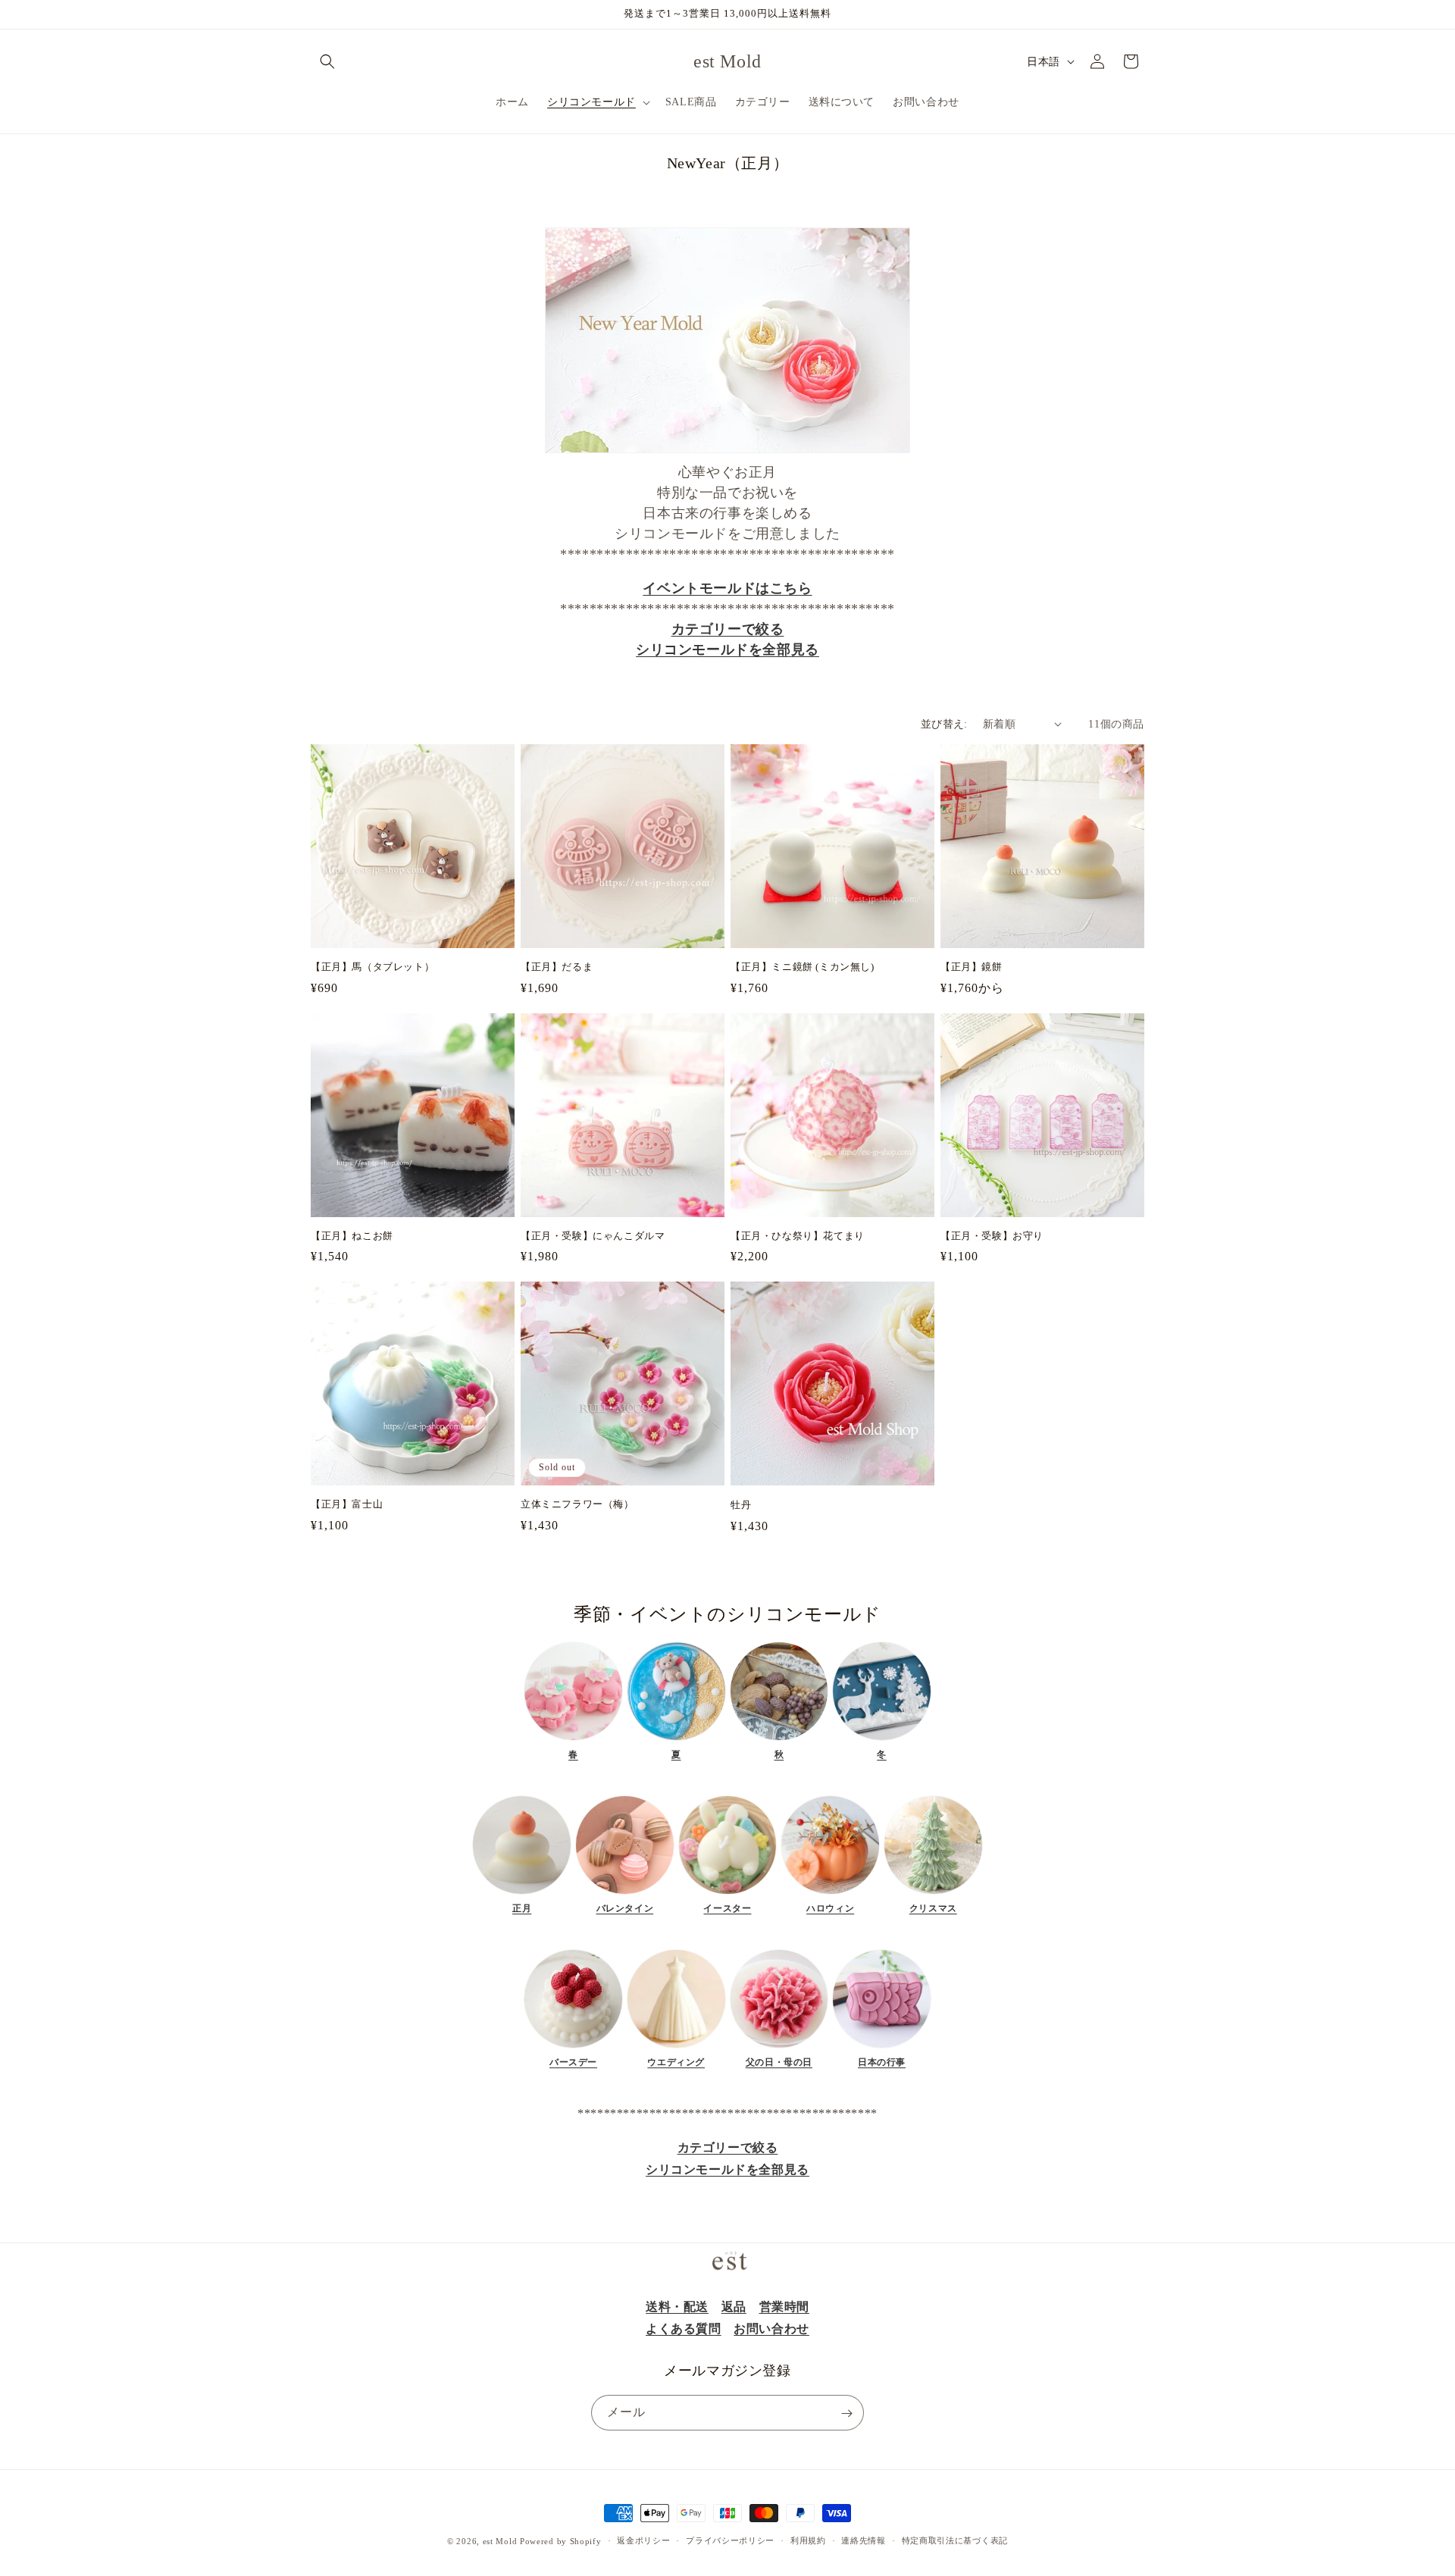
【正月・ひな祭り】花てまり (798, 1236)
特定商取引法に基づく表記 (955, 2540)
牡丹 (741, 1505)
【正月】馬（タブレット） (372, 967)
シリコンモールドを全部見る (727, 649)
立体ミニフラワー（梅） (577, 1504)
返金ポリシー (643, 2540)
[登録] (846, 2413)
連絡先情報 (864, 2540)
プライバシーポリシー (730, 2540)
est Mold (500, 2541)
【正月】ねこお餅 (352, 1236)
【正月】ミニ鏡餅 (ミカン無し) (803, 967)
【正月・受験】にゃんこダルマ (593, 1236)
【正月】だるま (557, 967)
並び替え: (944, 724)
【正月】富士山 (347, 1504)
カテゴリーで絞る (728, 629)
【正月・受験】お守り (992, 1236)
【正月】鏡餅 (972, 967)
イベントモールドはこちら (727, 588)
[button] (327, 61)
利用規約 (808, 2540)
